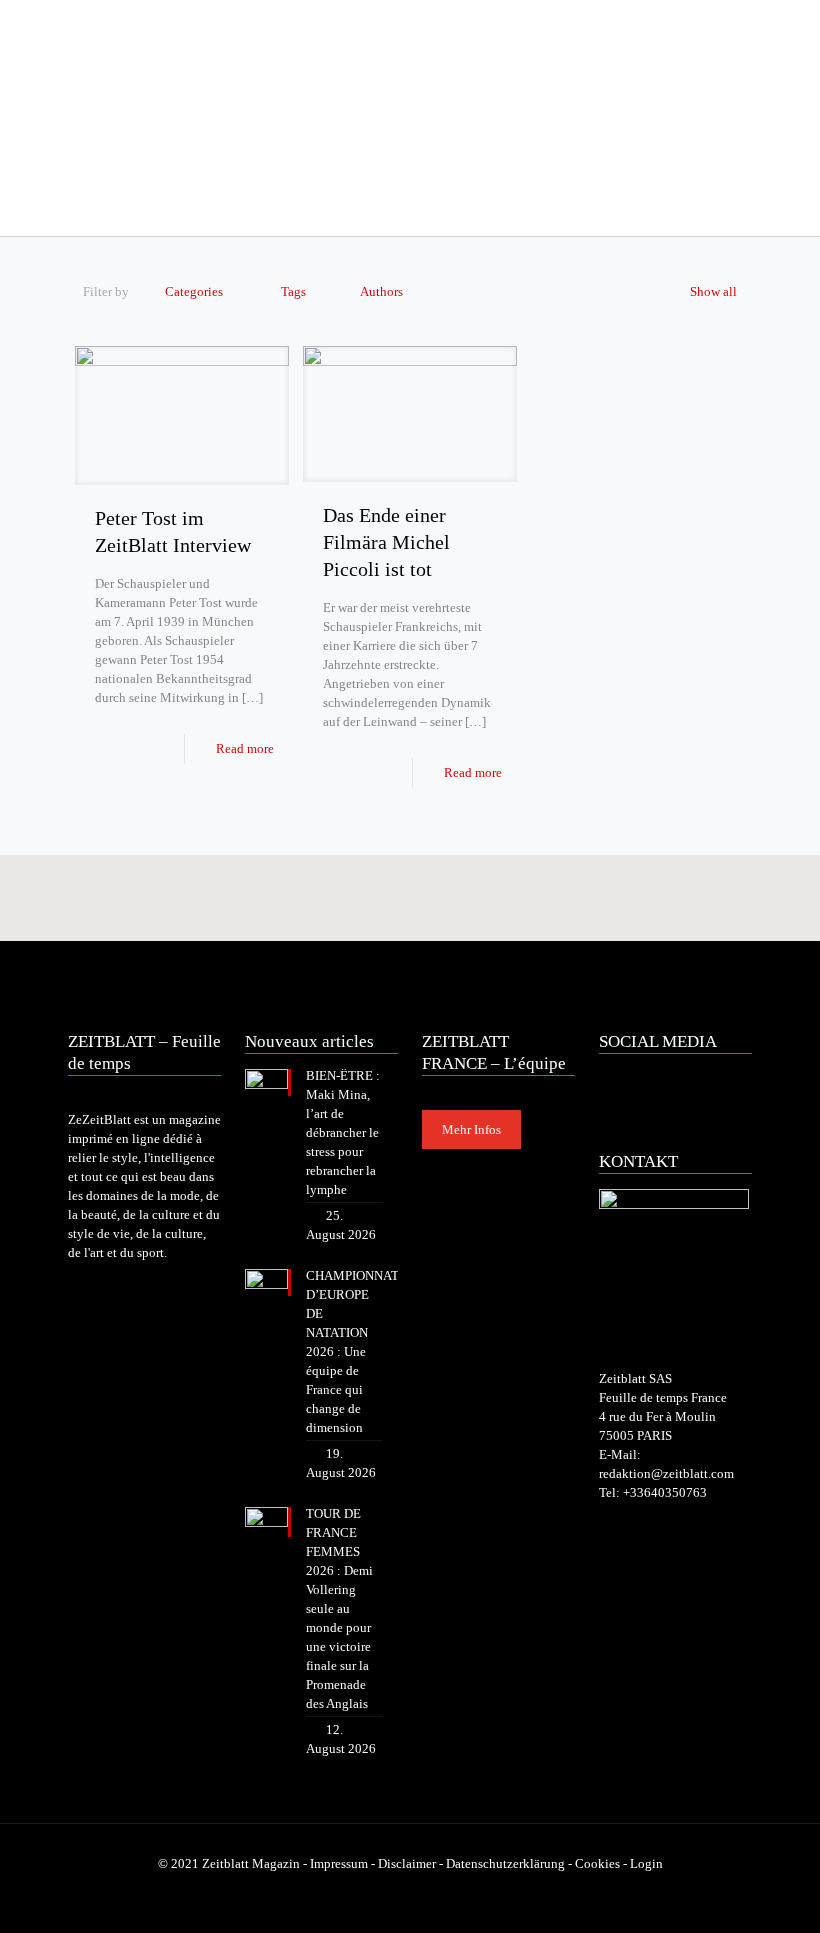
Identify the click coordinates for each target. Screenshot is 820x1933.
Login (646, 1863)
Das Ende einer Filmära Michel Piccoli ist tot (386, 542)
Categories (194, 291)
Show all (713, 291)
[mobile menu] (85, 208)
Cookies (597, 1863)
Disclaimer (407, 1863)
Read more (245, 748)
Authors (381, 291)
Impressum (339, 1863)
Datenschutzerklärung (505, 1863)
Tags (293, 291)
